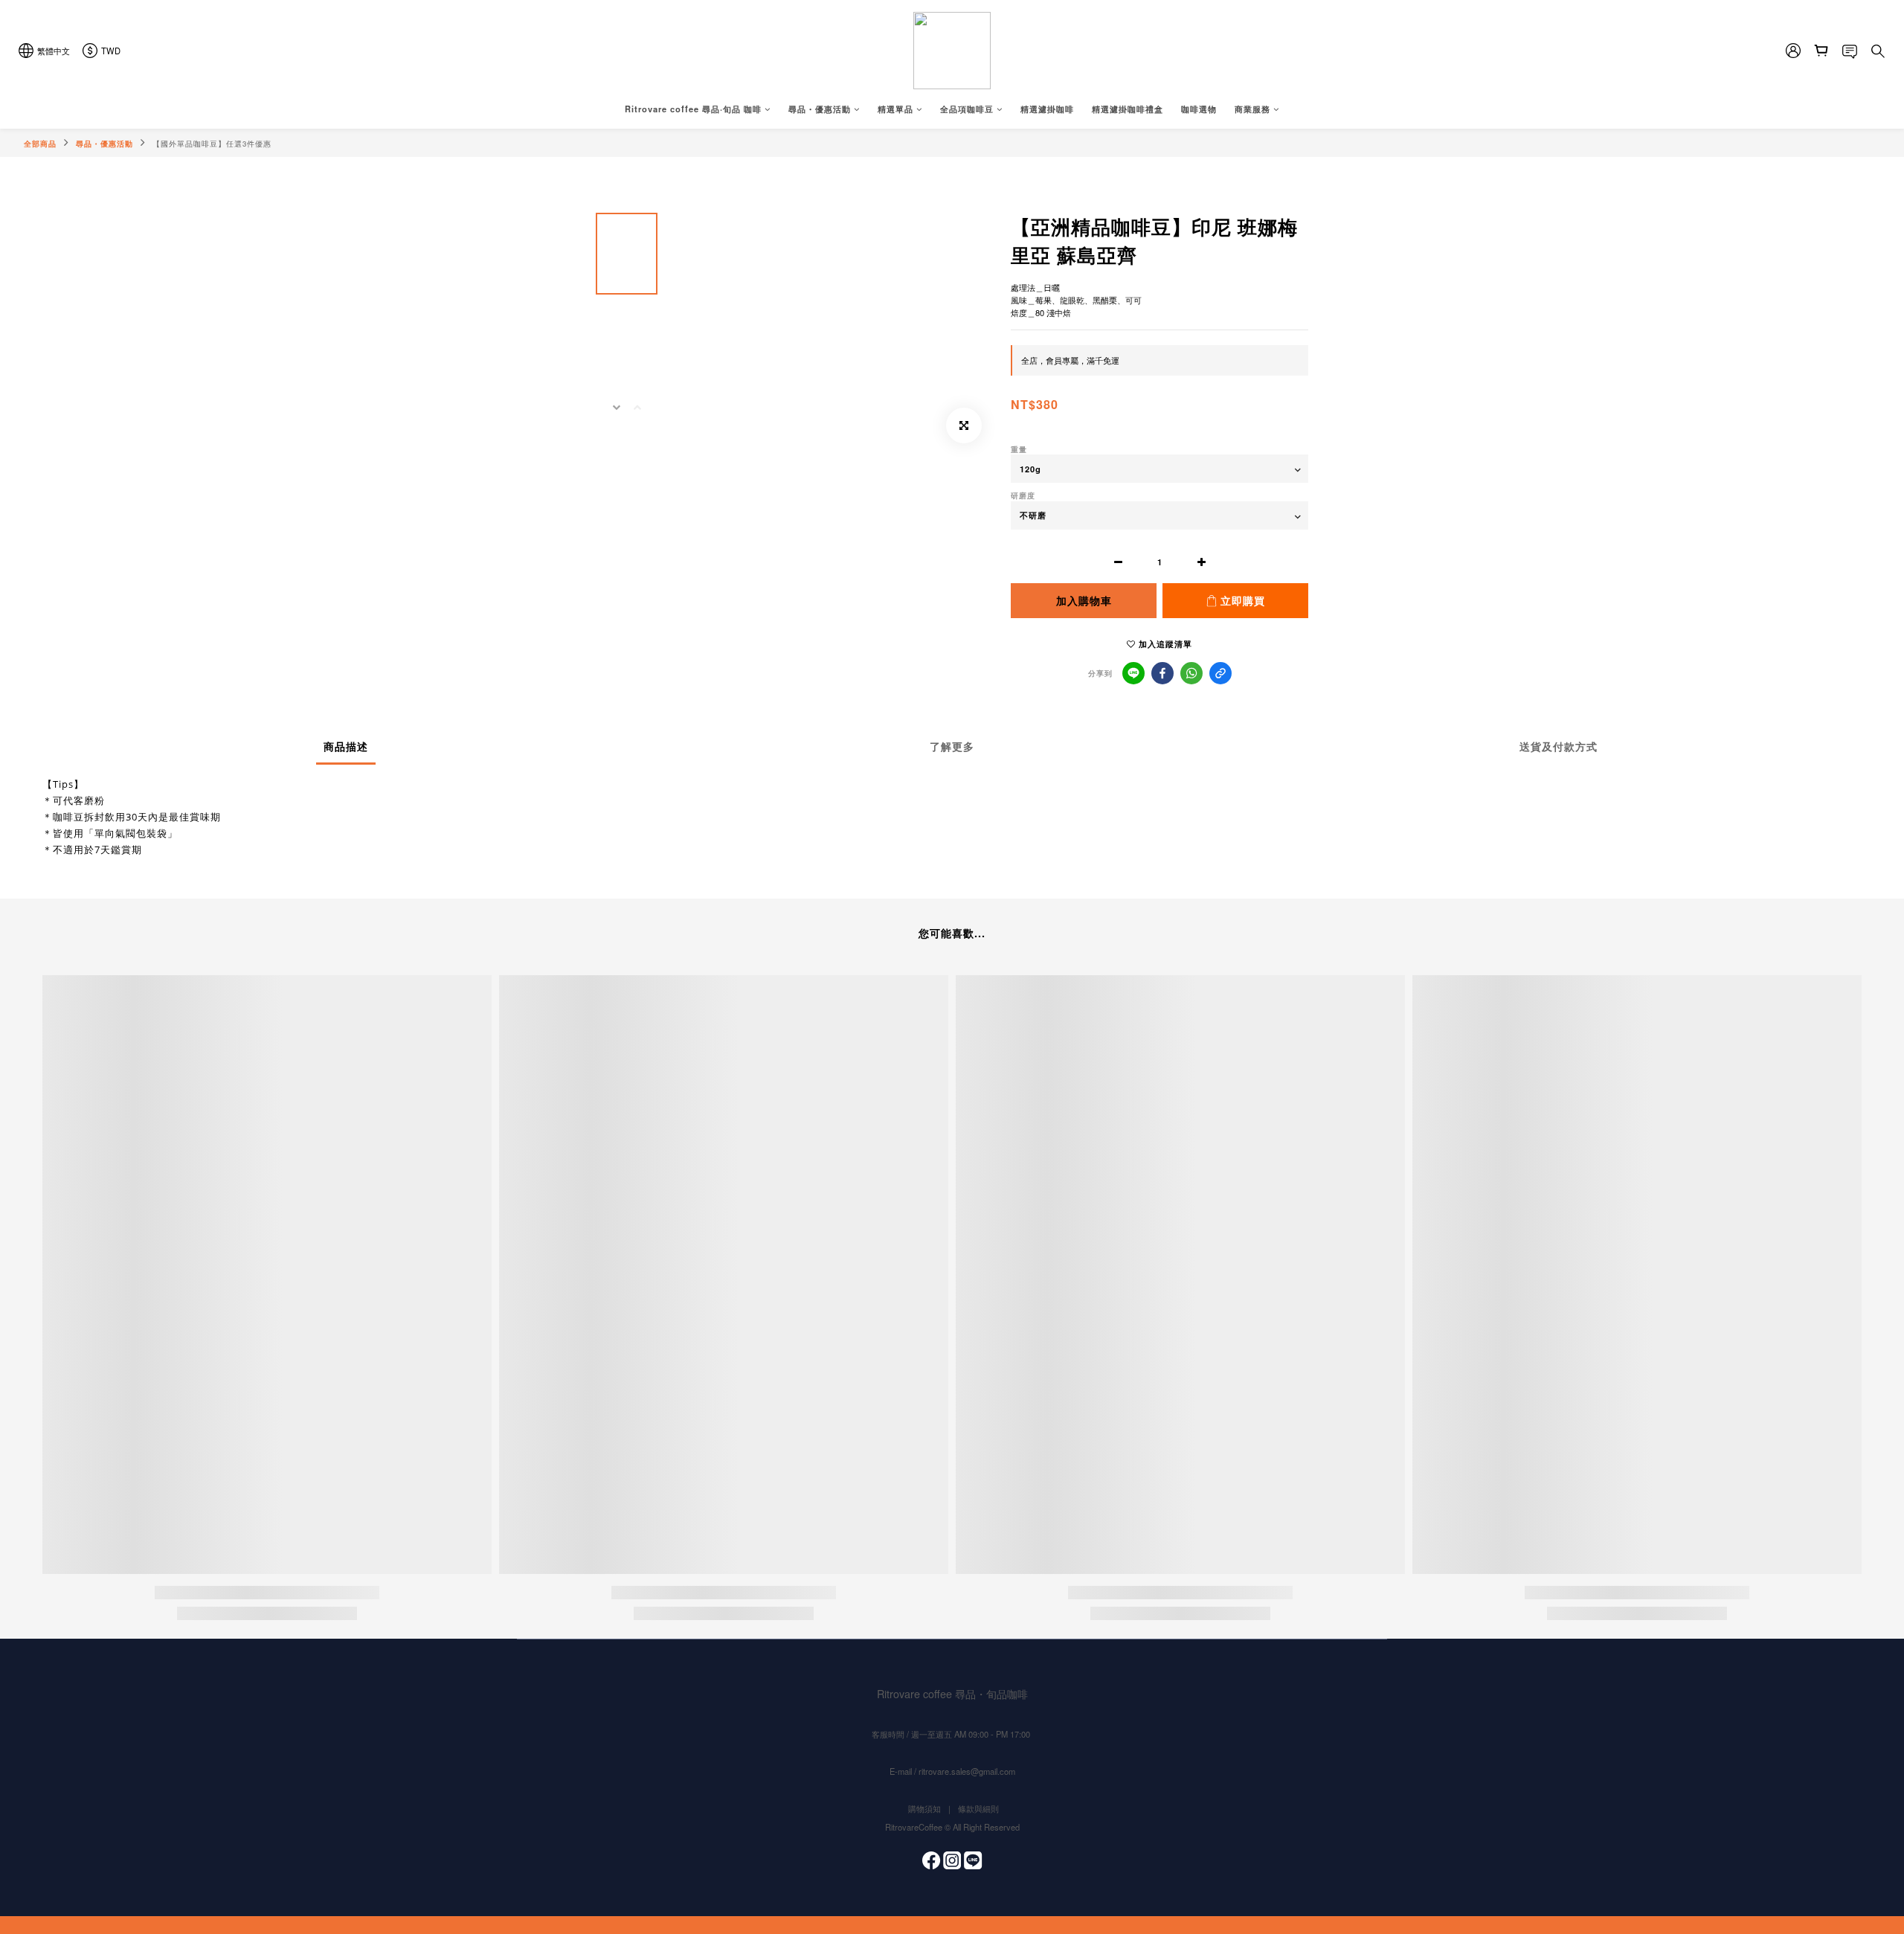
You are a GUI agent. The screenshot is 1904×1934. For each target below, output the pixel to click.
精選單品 (895, 109)
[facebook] (1162, 673)
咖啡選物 (1199, 109)
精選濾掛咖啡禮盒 (1128, 109)
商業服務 (1252, 109)
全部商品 (40, 144)
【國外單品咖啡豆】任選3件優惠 (212, 144)
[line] (1133, 673)
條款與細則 (978, 1808)
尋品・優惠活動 (820, 109)
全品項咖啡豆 (967, 109)
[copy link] (1220, 673)
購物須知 (924, 1808)
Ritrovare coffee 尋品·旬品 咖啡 (693, 109)
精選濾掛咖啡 (1047, 109)
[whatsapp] (1191, 673)
